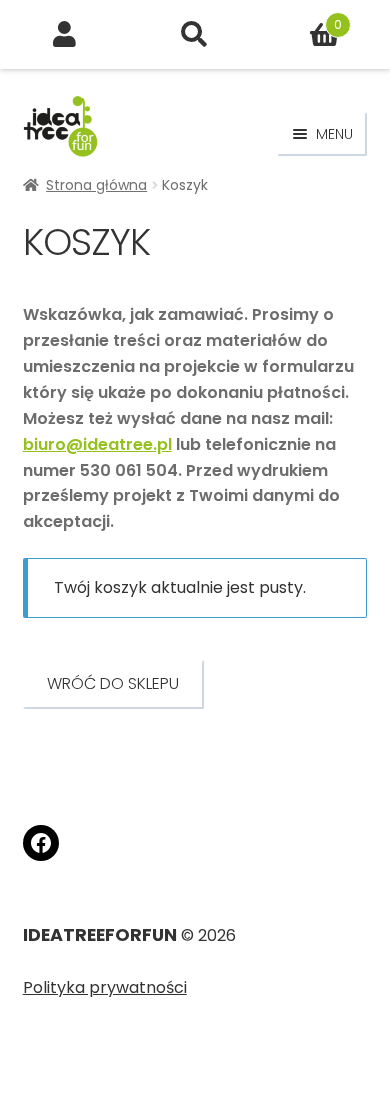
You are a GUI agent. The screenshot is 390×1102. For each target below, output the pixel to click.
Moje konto (65, 35)
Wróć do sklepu (113, 683)
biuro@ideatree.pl (97, 444)
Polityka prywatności (105, 987)
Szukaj (195, 35)
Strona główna (96, 185)
